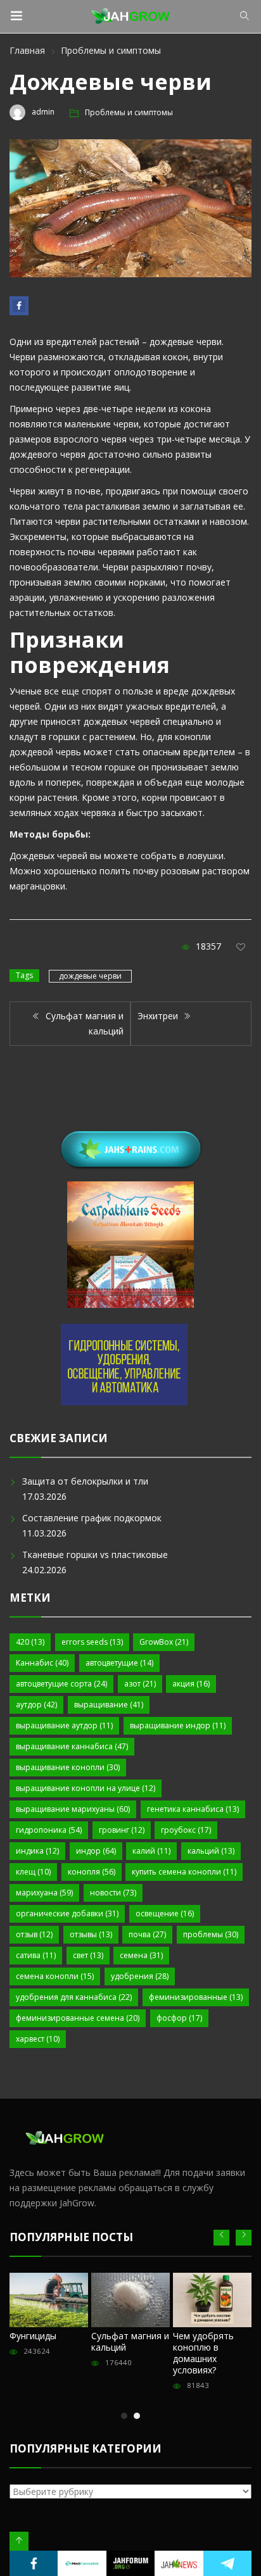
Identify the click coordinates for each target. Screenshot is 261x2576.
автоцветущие (119, 1663)
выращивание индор (178, 1725)
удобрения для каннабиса (74, 1997)
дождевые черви (90, 976)
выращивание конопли (68, 1767)
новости (113, 1893)
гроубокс (186, 1830)
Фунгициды (33, 2336)
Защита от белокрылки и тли (85, 1481)
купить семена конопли (184, 1872)
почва (147, 1934)
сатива (36, 1955)
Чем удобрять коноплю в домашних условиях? (203, 2353)
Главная (27, 50)
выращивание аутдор (64, 1725)
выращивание (109, 1705)
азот (140, 1684)
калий (151, 1851)
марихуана (44, 1893)
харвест (38, 2039)
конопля (92, 1872)
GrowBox (164, 1642)
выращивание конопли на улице (86, 1788)
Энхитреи (159, 1016)
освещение (165, 1913)
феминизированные (196, 1997)
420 (30, 1642)
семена (141, 1955)
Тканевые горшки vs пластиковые (95, 1555)
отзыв (34, 1934)
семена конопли (55, 1976)
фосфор (179, 2018)
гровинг (122, 1830)
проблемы (211, 1934)
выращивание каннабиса (72, 1746)
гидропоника (49, 1830)
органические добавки (67, 1913)
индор (96, 1851)
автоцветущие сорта (61, 1684)
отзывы (91, 1934)
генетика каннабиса (193, 1809)
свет (88, 1955)
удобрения (140, 1976)
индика (37, 1851)
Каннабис (42, 1663)
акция (191, 1684)
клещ (33, 1872)
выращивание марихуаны (73, 1809)
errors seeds (92, 1642)
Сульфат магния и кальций (130, 2341)
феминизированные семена (78, 2018)
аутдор (36, 1705)
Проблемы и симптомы (111, 50)
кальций (211, 1851)
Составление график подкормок (92, 1518)
